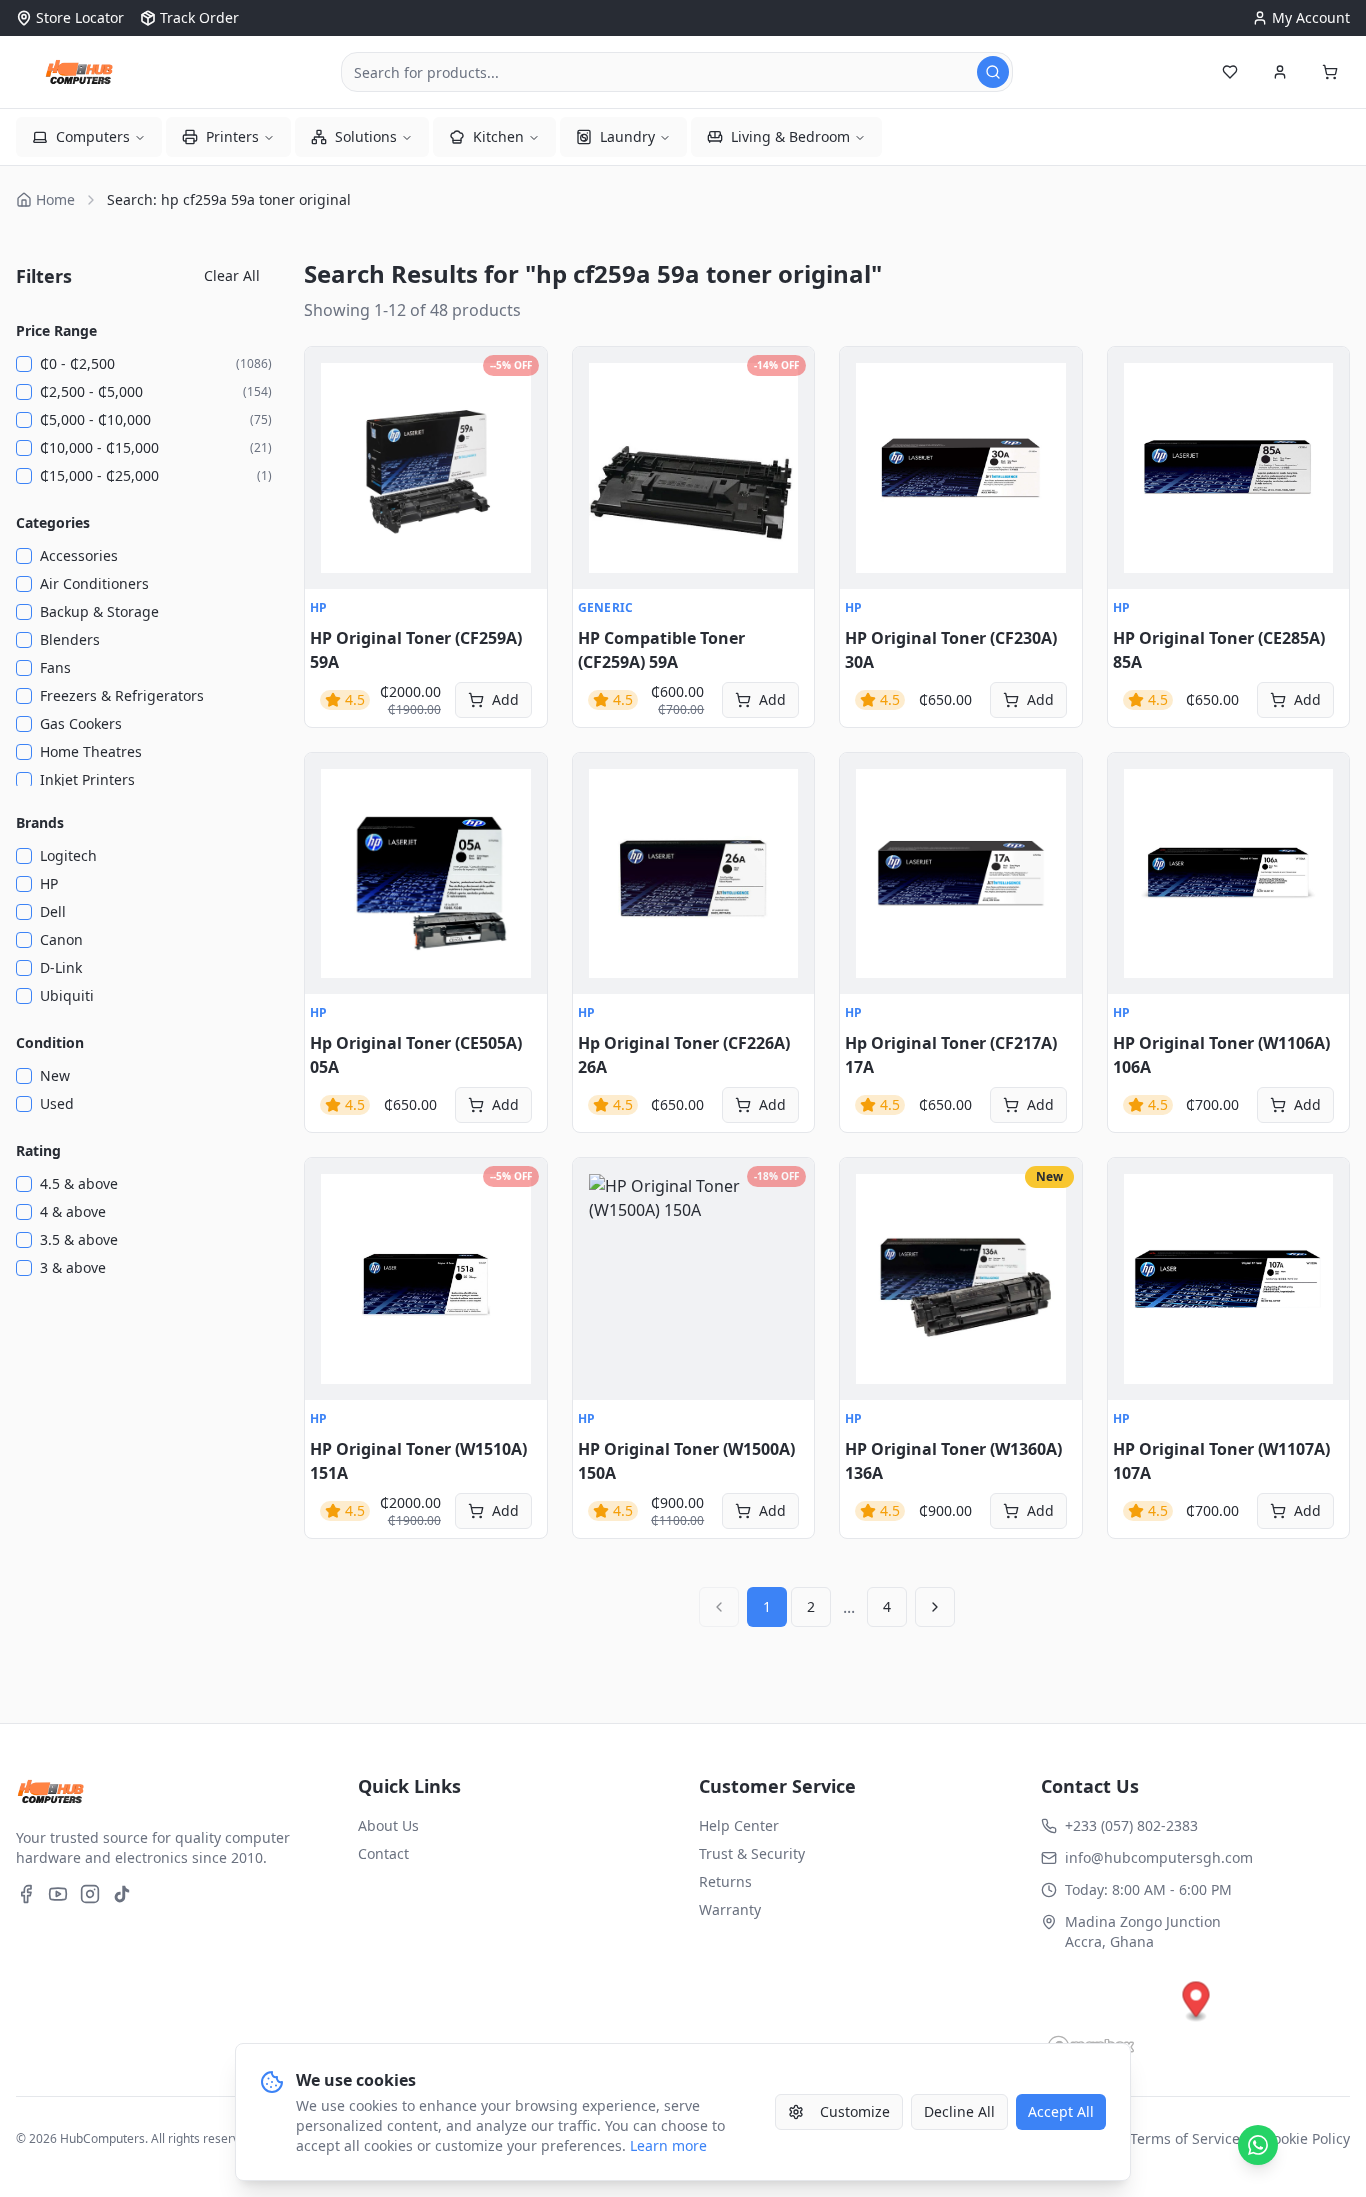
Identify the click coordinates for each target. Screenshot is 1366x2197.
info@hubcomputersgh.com (1159, 1857)
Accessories (79, 555)
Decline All (959, 2111)
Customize (855, 2111)
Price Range (56, 330)
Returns (725, 1881)
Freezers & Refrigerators (122, 695)
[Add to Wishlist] (331, 417)
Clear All (232, 275)
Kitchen (498, 136)
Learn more (668, 2145)
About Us (388, 1825)
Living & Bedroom (790, 136)
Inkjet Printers (87, 779)
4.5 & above (79, 1183)
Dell (53, 911)
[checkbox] (24, 364)
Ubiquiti (67, 995)
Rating (38, 1150)
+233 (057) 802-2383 (1131, 1825)
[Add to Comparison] (331, 461)
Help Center (739, 1825)
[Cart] (1330, 72)
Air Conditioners (94, 583)
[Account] (1280, 72)
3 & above (73, 1267)
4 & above (73, 1211)
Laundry (627, 136)
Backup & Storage (99, 611)
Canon (61, 939)
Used (57, 1103)
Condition (50, 1042)
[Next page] (935, 1607)
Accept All (1061, 2111)
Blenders (70, 639)
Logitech (68, 855)
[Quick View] (331, 373)
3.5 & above (79, 1239)
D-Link (61, 967)
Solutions (366, 136)
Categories (53, 522)
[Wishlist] (1230, 72)
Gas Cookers (81, 723)
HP (49, 883)
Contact (383, 1853)
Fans (55, 667)
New (55, 1075)
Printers (232, 136)
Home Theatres (91, 751)
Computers (93, 136)
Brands (40, 822)
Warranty (730, 1909)
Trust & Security (752, 1853)
